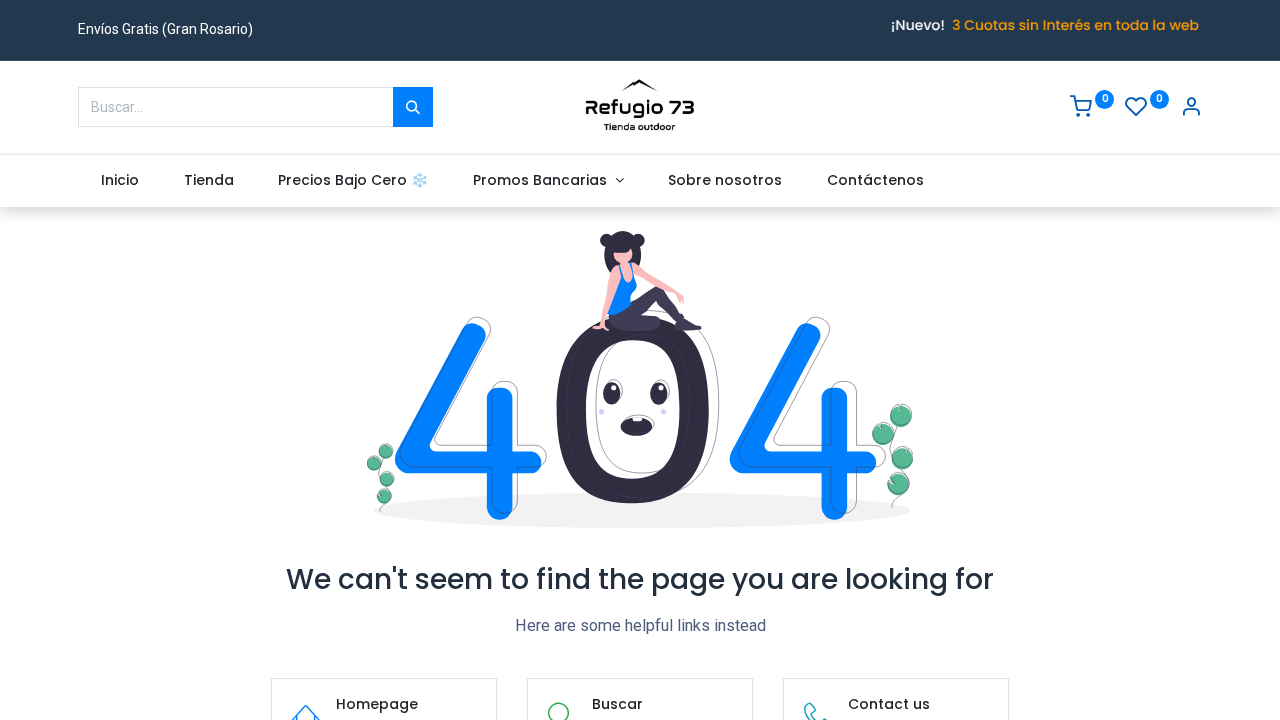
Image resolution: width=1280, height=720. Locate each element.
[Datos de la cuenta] (1191, 109)
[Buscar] (413, 107)
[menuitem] (119, 181)
